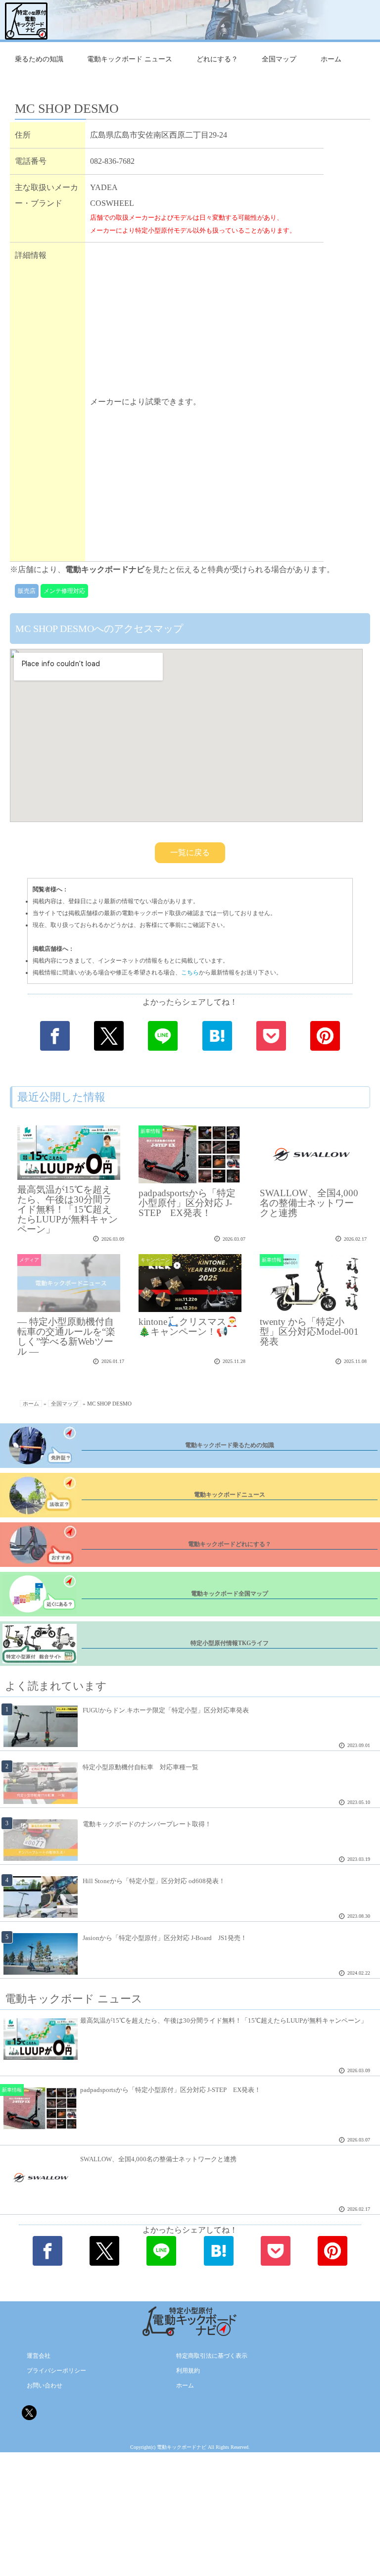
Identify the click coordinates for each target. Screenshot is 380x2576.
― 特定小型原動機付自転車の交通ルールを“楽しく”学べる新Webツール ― (66, 1337)
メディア (29, 1260)
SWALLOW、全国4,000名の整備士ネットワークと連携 (309, 1203)
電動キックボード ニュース (130, 59)
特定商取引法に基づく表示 (212, 2356)
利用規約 (188, 2371)
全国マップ (279, 59)
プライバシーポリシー (56, 2371)
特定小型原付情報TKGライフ (230, 1643)
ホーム (331, 59)
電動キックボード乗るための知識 (230, 1445)
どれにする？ (217, 59)
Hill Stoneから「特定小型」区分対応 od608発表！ (154, 1881)
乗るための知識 (39, 59)
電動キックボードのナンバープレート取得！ (147, 1824)
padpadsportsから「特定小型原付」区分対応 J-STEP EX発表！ (187, 1203)
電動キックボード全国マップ (230, 1594)
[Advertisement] (204, 321)
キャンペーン (155, 1260)
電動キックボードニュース (230, 1495)
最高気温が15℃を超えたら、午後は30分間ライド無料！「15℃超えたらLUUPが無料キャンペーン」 (68, 1209)
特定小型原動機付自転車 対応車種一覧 (141, 1767)
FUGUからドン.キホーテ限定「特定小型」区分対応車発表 (166, 1710)
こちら (190, 972)
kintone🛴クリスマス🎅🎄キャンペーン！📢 (188, 1327)
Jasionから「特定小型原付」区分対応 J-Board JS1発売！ (165, 1938)
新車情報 (150, 1131)
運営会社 (39, 2356)
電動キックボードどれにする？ (230, 1544)
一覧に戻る (190, 852)
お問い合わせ (45, 2385)
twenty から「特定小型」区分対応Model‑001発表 (309, 1332)
